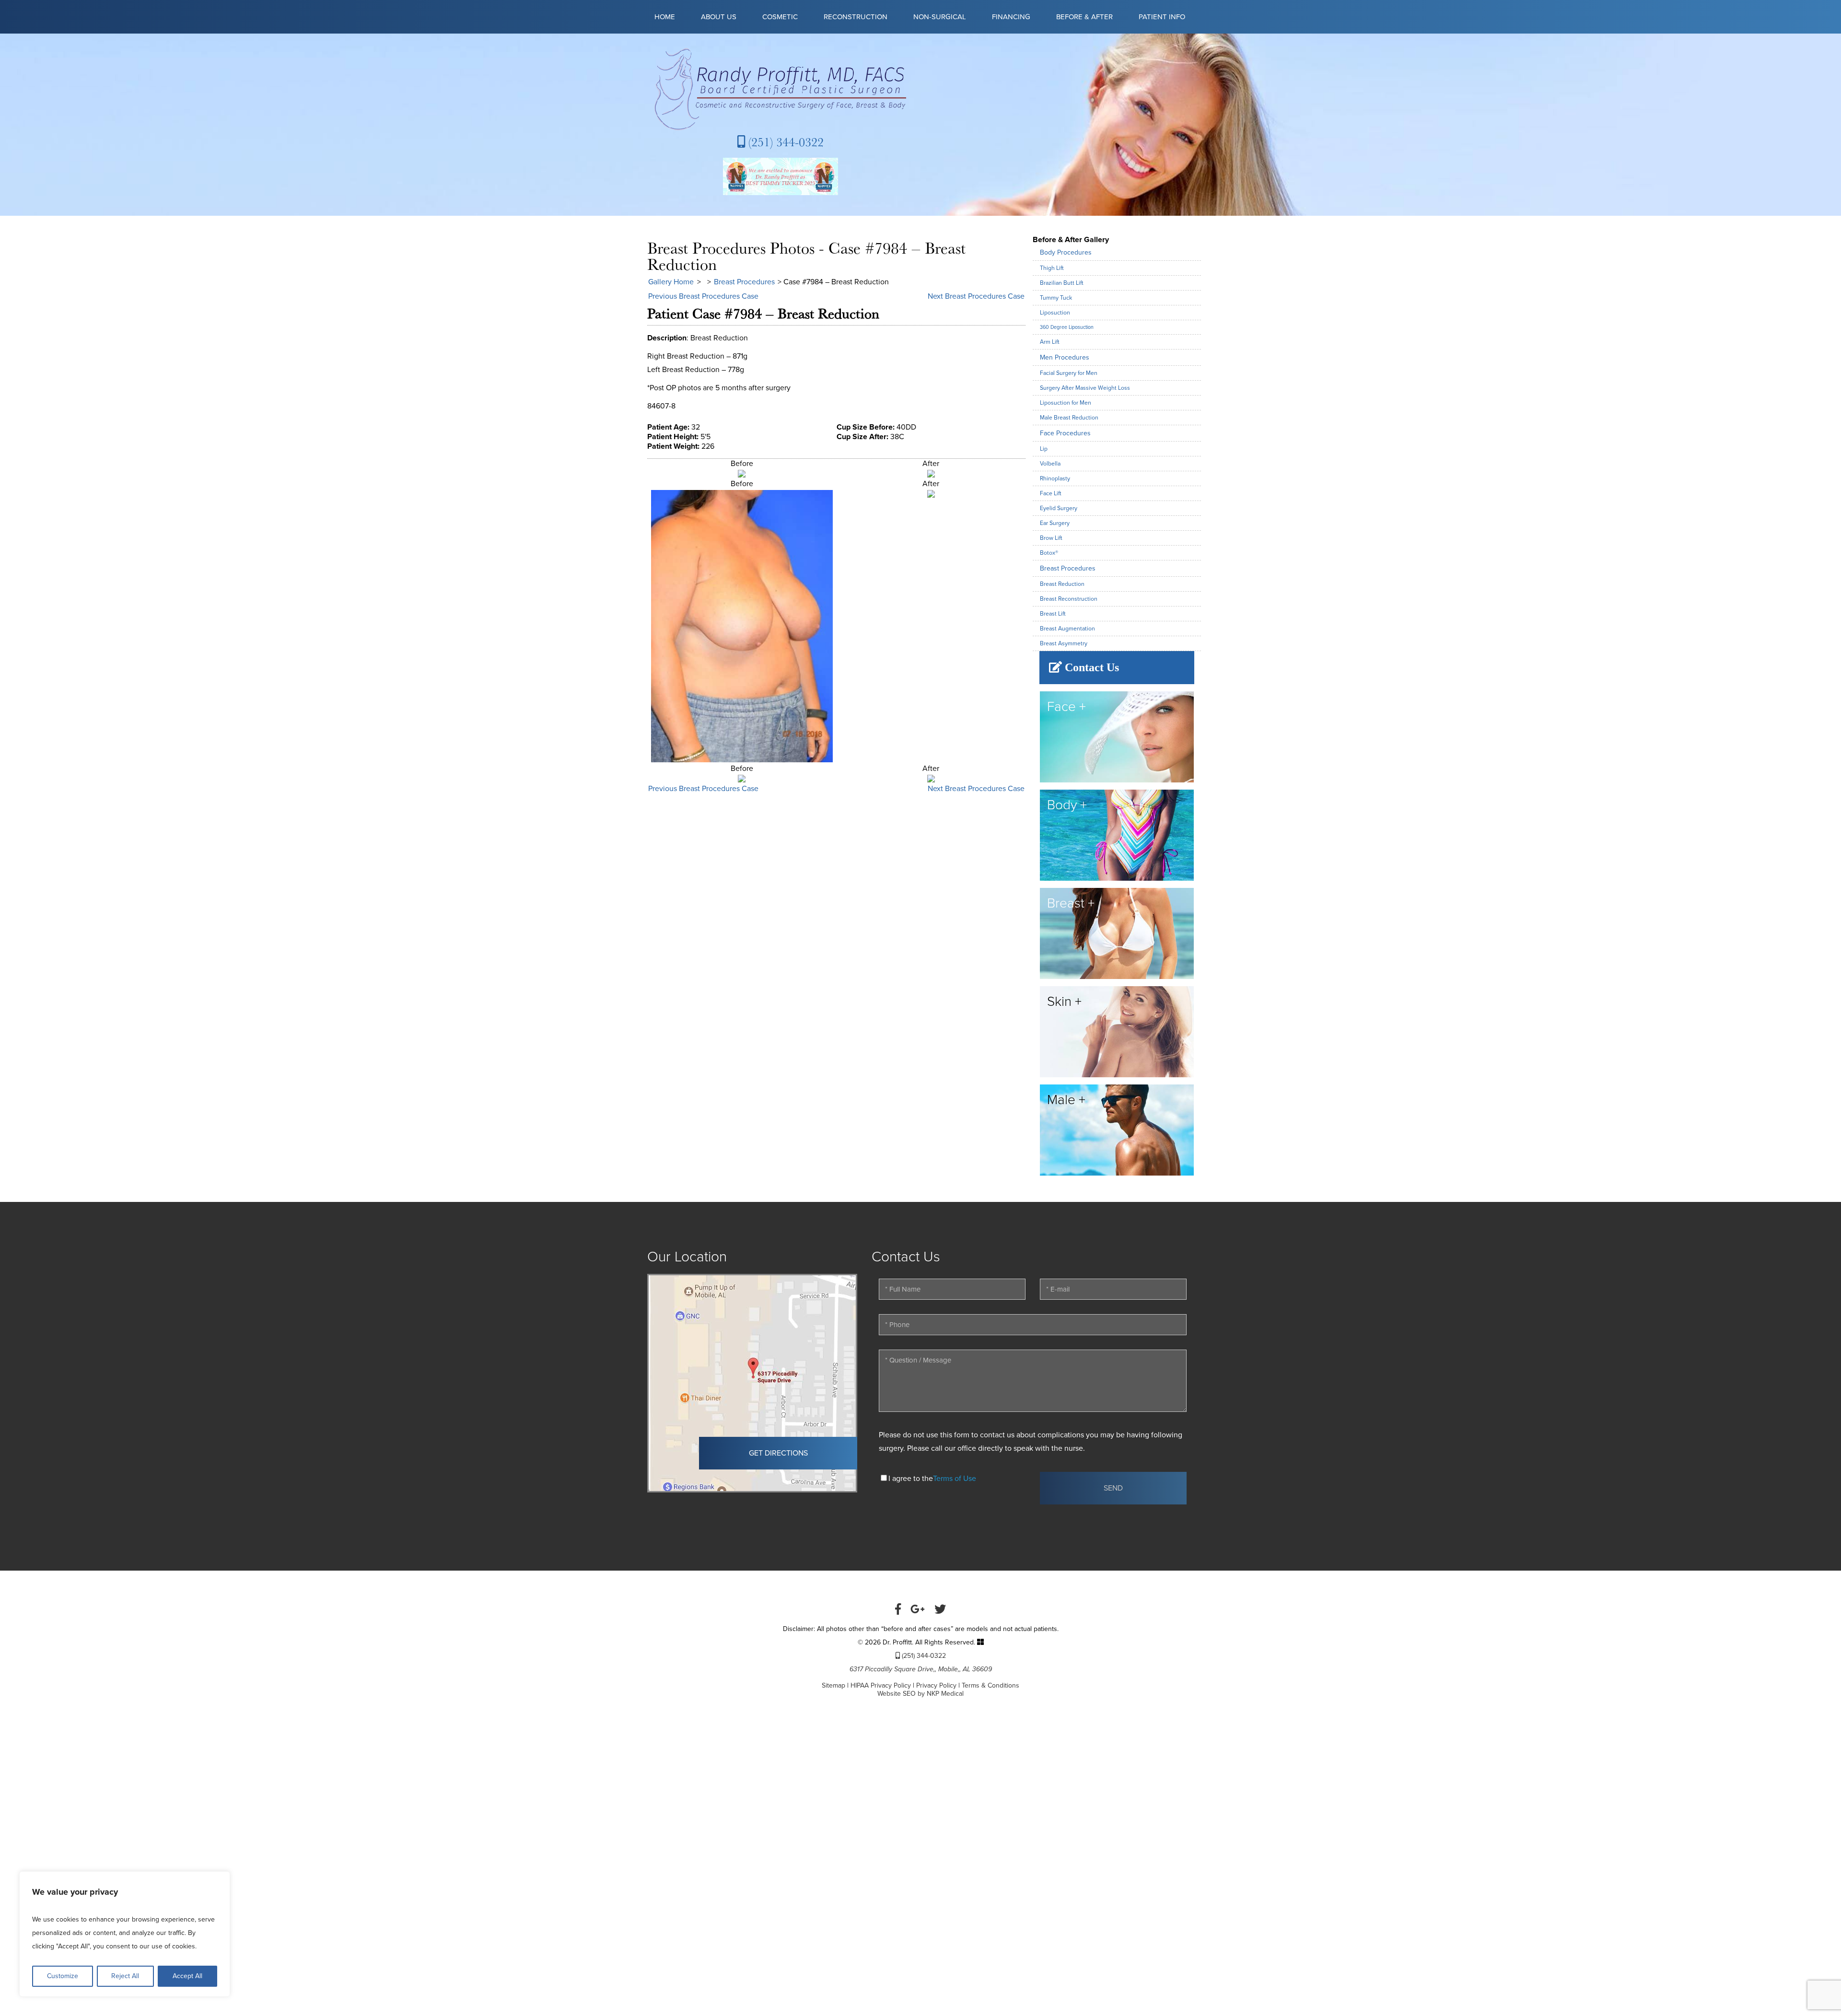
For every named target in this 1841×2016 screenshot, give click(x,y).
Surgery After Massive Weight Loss (1085, 388)
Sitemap (833, 1685)
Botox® (1049, 553)
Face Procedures (1065, 433)
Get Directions (778, 1453)
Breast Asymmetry (1064, 643)
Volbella (1050, 464)
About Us (719, 17)
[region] (125, 1934)
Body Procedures (1066, 252)
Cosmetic (780, 17)
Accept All (187, 1976)
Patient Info (1162, 17)
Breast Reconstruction (1069, 599)
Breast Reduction (1062, 584)
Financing (1011, 17)
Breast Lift (1053, 614)
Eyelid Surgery (1059, 508)
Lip (1044, 449)
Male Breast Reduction (1069, 418)
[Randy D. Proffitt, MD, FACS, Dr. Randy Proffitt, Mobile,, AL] (780, 89)
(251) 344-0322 (784, 142)
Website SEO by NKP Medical (920, 1694)
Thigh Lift (1052, 268)
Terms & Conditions (990, 1685)
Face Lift (1051, 493)
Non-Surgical (940, 17)
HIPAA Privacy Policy (881, 1685)
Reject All (125, 1976)
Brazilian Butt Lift (1062, 283)
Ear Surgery (1055, 523)
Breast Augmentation (1067, 629)
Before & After (1084, 17)
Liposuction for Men (1066, 403)
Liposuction (1055, 313)
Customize (63, 1976)
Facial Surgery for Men (1069, 373)
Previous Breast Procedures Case (703, 296)
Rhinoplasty (1055, 478)
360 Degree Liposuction (1067, 327)
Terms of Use (955, 1479)
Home (665, 17)
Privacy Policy (936, 1685)
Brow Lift (1051, 538)
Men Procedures (1065, 357)
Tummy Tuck (1056, 298)
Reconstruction (856, 17)
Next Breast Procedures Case (976, 296)
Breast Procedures (744, 282)
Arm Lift (1050, 342)
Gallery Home (671, 282)
